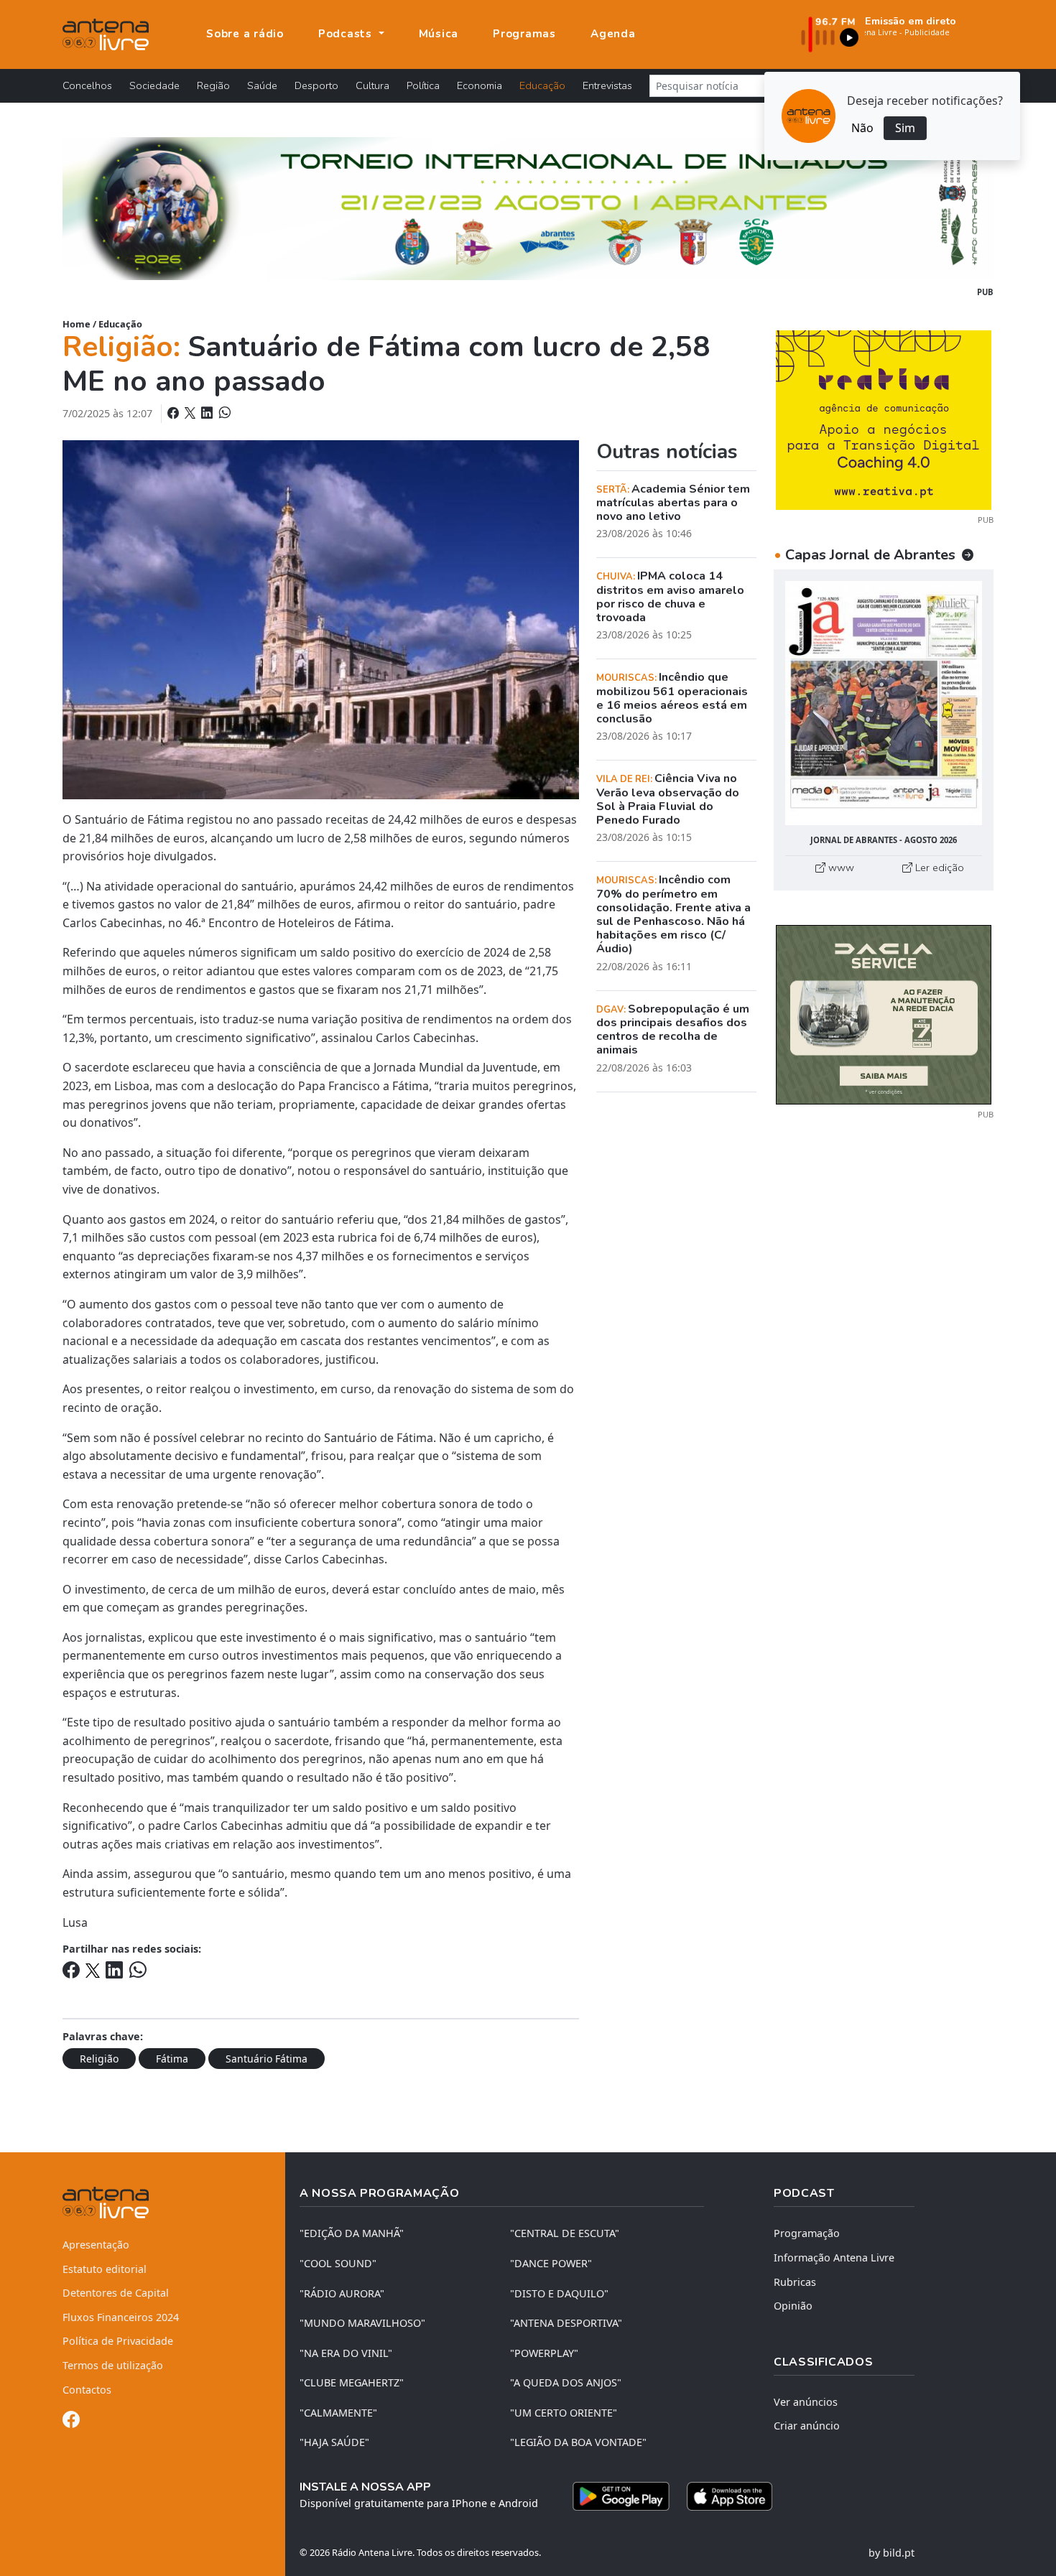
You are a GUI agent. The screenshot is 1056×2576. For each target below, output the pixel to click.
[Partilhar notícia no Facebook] (175, 413)
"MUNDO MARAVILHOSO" (362, 2323)
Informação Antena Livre (834, 2258)
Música (439, 34)
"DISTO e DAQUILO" (559, 2293)
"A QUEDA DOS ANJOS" (566, 2382)
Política (423, 85)
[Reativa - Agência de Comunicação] (884, 419)
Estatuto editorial (105, 2269)
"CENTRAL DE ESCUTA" (565, 2233)
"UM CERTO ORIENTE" (564, 2413)
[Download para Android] (621, 2496)
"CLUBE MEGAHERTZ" (352, 2382)
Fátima (172, 2059)
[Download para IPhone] (730, 2496)
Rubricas (795, 2282)
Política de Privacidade (118, 2341)
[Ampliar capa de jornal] (884, 703)
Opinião (793, 2306)
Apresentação (96, 2245)
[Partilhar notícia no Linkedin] (208, 413)
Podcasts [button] (347, 34)
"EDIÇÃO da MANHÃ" (352, 2233)
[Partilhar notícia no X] (191, 413)
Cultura (372, 85)
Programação (807, 2233)
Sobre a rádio (245, 34)
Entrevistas (607, 85)
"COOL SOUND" (338, 2263)
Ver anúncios (806, 2402)
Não (862, 128)
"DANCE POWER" (551, 2263)
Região (213, 85)
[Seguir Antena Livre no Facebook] (71, 2422)
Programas (524, 34)
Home (77, 324)
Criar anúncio (807, 2426)
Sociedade (154, 85)
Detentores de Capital (116, 2293)
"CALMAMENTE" (338, 2413)
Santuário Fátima (267, 2059)
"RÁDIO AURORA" (342, 2293)
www (840, 868)
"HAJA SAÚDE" (334, 2442)
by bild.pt (891, 2553)
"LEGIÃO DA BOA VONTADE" (578, 2442)
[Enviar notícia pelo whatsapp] (223, 413)
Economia (480, 85)
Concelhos (87, 85)
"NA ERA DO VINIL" (346, 2353)
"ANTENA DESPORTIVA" (566, 2323)
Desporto (316, 85)
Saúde (262, 85)
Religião (99, 2059)
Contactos (87, 2390)
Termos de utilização (113, 2365)
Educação (542, 85)
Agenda (613, 34)
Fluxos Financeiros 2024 (121, 2317)
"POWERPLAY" (544, 2353)
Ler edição (938, 868)
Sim (905, 128)
